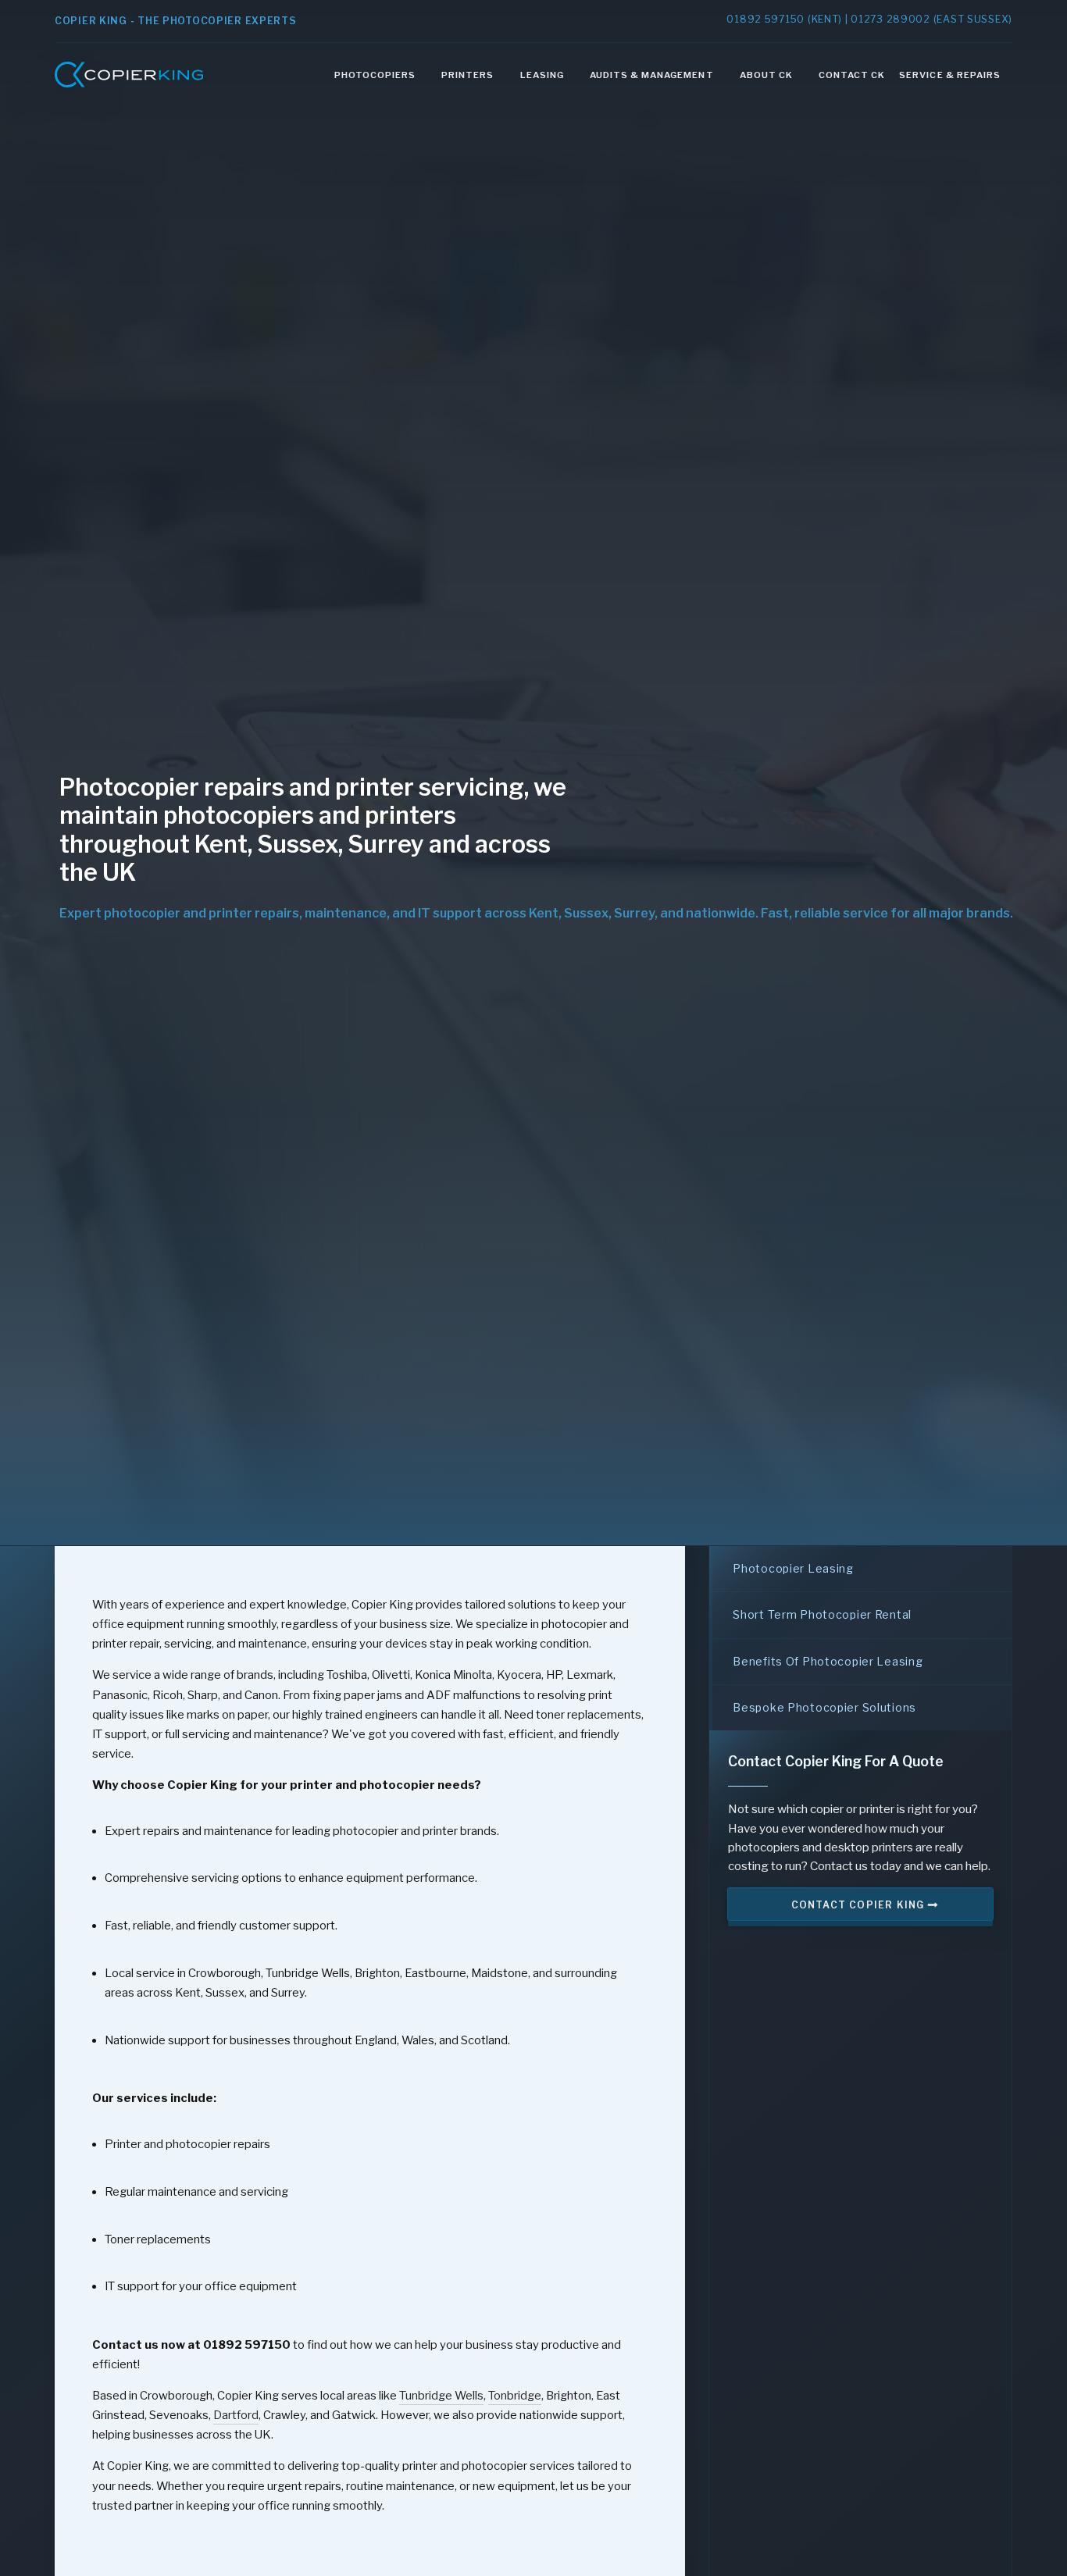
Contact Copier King (860, 1905)
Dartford (236, 2415)
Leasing (542, 75)
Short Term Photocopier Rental (822, 1614)
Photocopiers (375, 75)
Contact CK (852, 75)
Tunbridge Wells (441, 2396)
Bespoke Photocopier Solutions (824, 1707)
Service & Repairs (950, 75)
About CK (766, 75)
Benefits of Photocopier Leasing (828, 1661)
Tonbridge (515, 2396)
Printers (467, 75)
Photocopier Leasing (793, 1568)
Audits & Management (652, 75)
